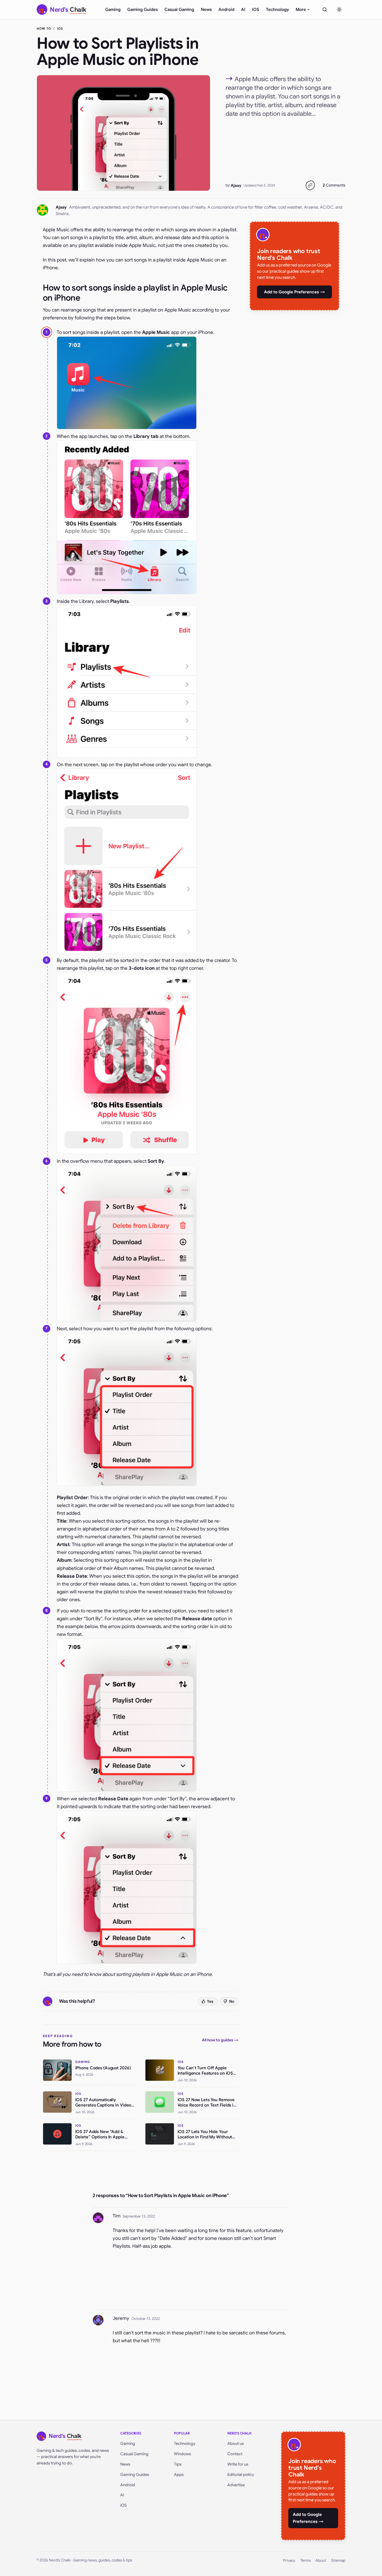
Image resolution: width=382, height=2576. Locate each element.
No (232, 2001)
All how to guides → (220, 2040)
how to (44, 29)
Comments (334, 185)
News (206, 10)
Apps (179, 2474)
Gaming (113, 10)
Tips (178, 2464)
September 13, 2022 (139, 2216)
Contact (235, 2454)
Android (226, 10)
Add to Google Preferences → (294, 292)
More (301, 10)
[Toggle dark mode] (339, 10)
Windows (182, 2454)
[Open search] (325, 10)
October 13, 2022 (146, 2319)
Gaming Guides (142, 10)
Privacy (289, 2560)
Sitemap (338, 2560)
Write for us (238, 2464)
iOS (256, 10)
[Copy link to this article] (310, 185)
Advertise (236, 2485)
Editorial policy (241, 2474)
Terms (306, 2560)
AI (243, 10)
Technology (277, 10)
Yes (210, 2001)
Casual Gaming (179, 10)
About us (236, 2443)
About (321, 2560)
